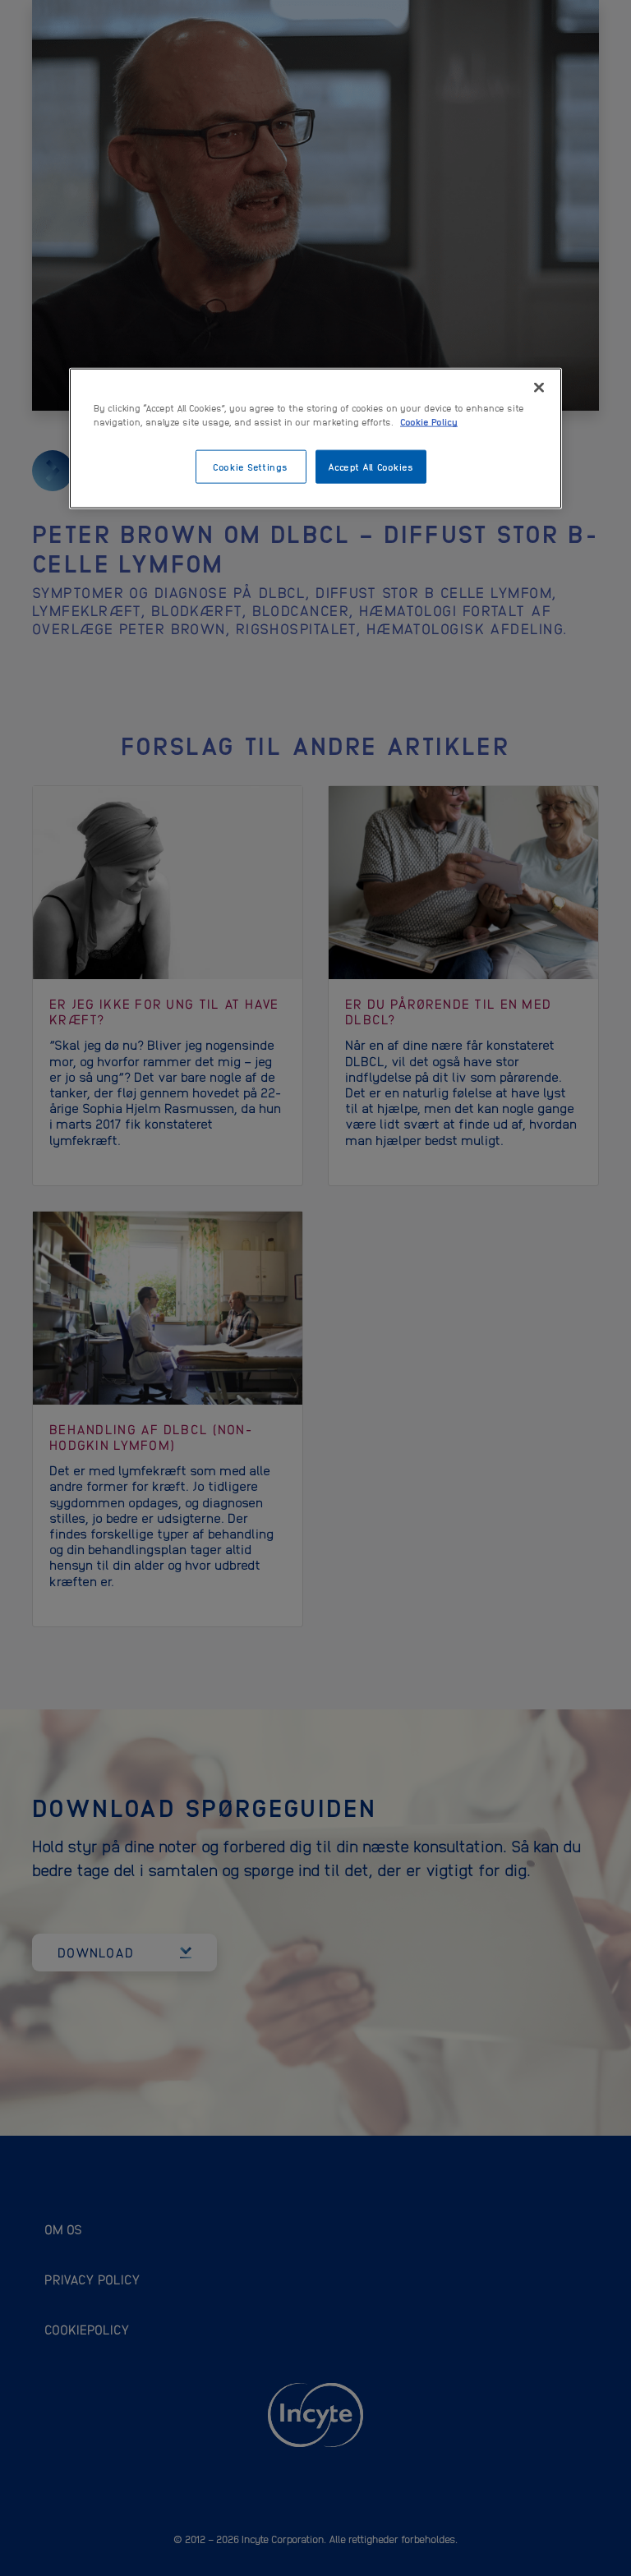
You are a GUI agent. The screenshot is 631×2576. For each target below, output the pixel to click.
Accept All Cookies (371, 466)
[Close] (539, 388)
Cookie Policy (429, 421)
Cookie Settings (251, 466)
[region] (315, 439)
